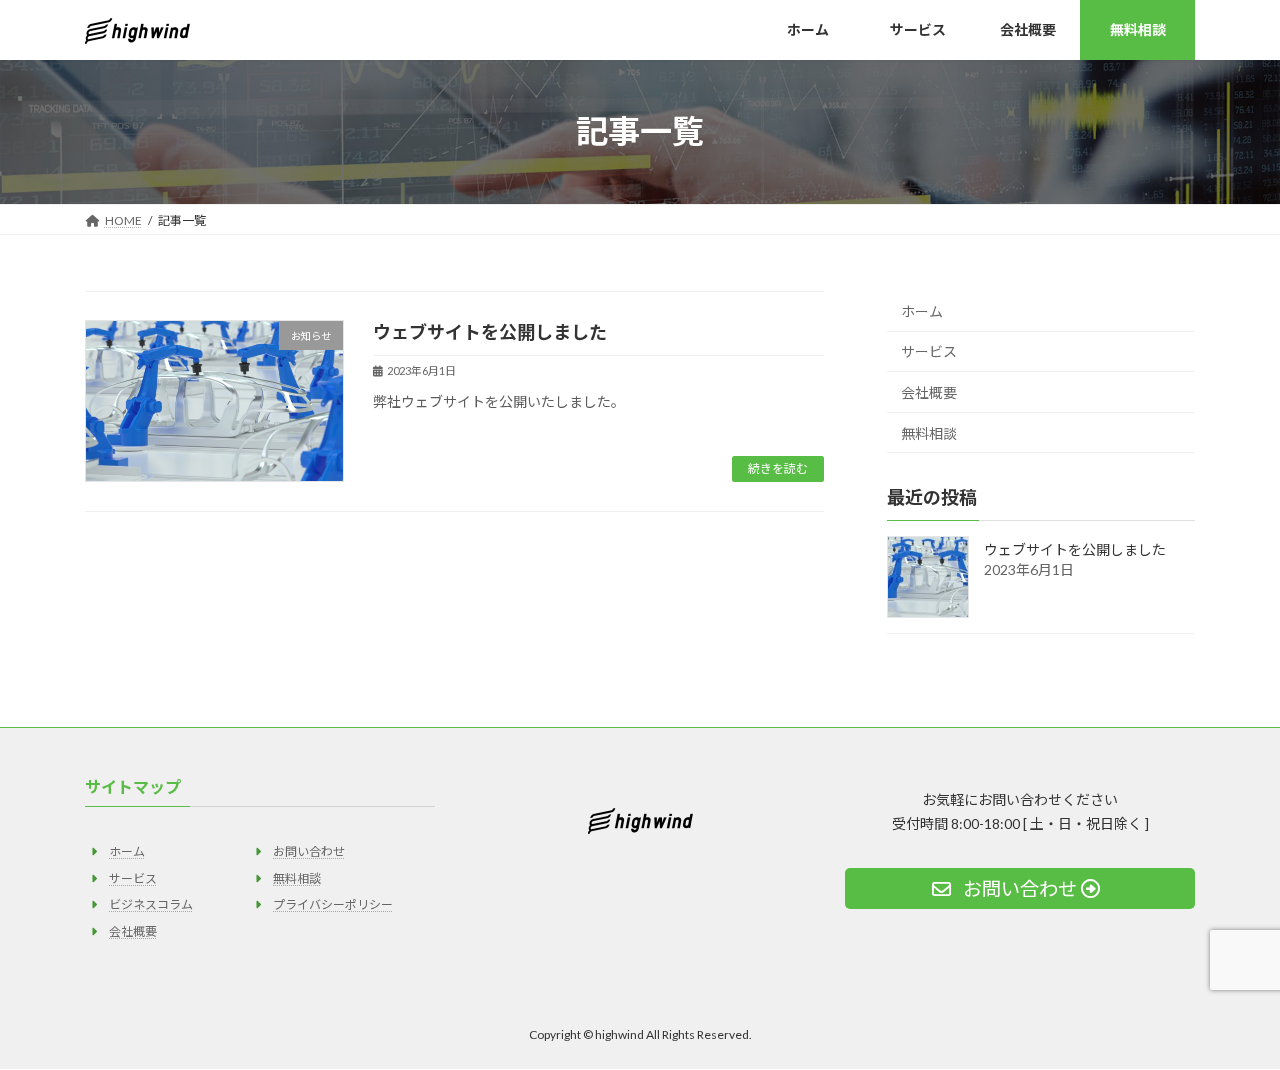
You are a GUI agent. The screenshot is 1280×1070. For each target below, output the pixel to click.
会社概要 (929, 392)
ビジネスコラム (151, 904)
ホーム (922, 310)
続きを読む (778, 468)
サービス (929, 351)
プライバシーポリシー (333, 904)
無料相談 (929, 432)
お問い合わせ (309, 852)
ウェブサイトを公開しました (490, 332)
